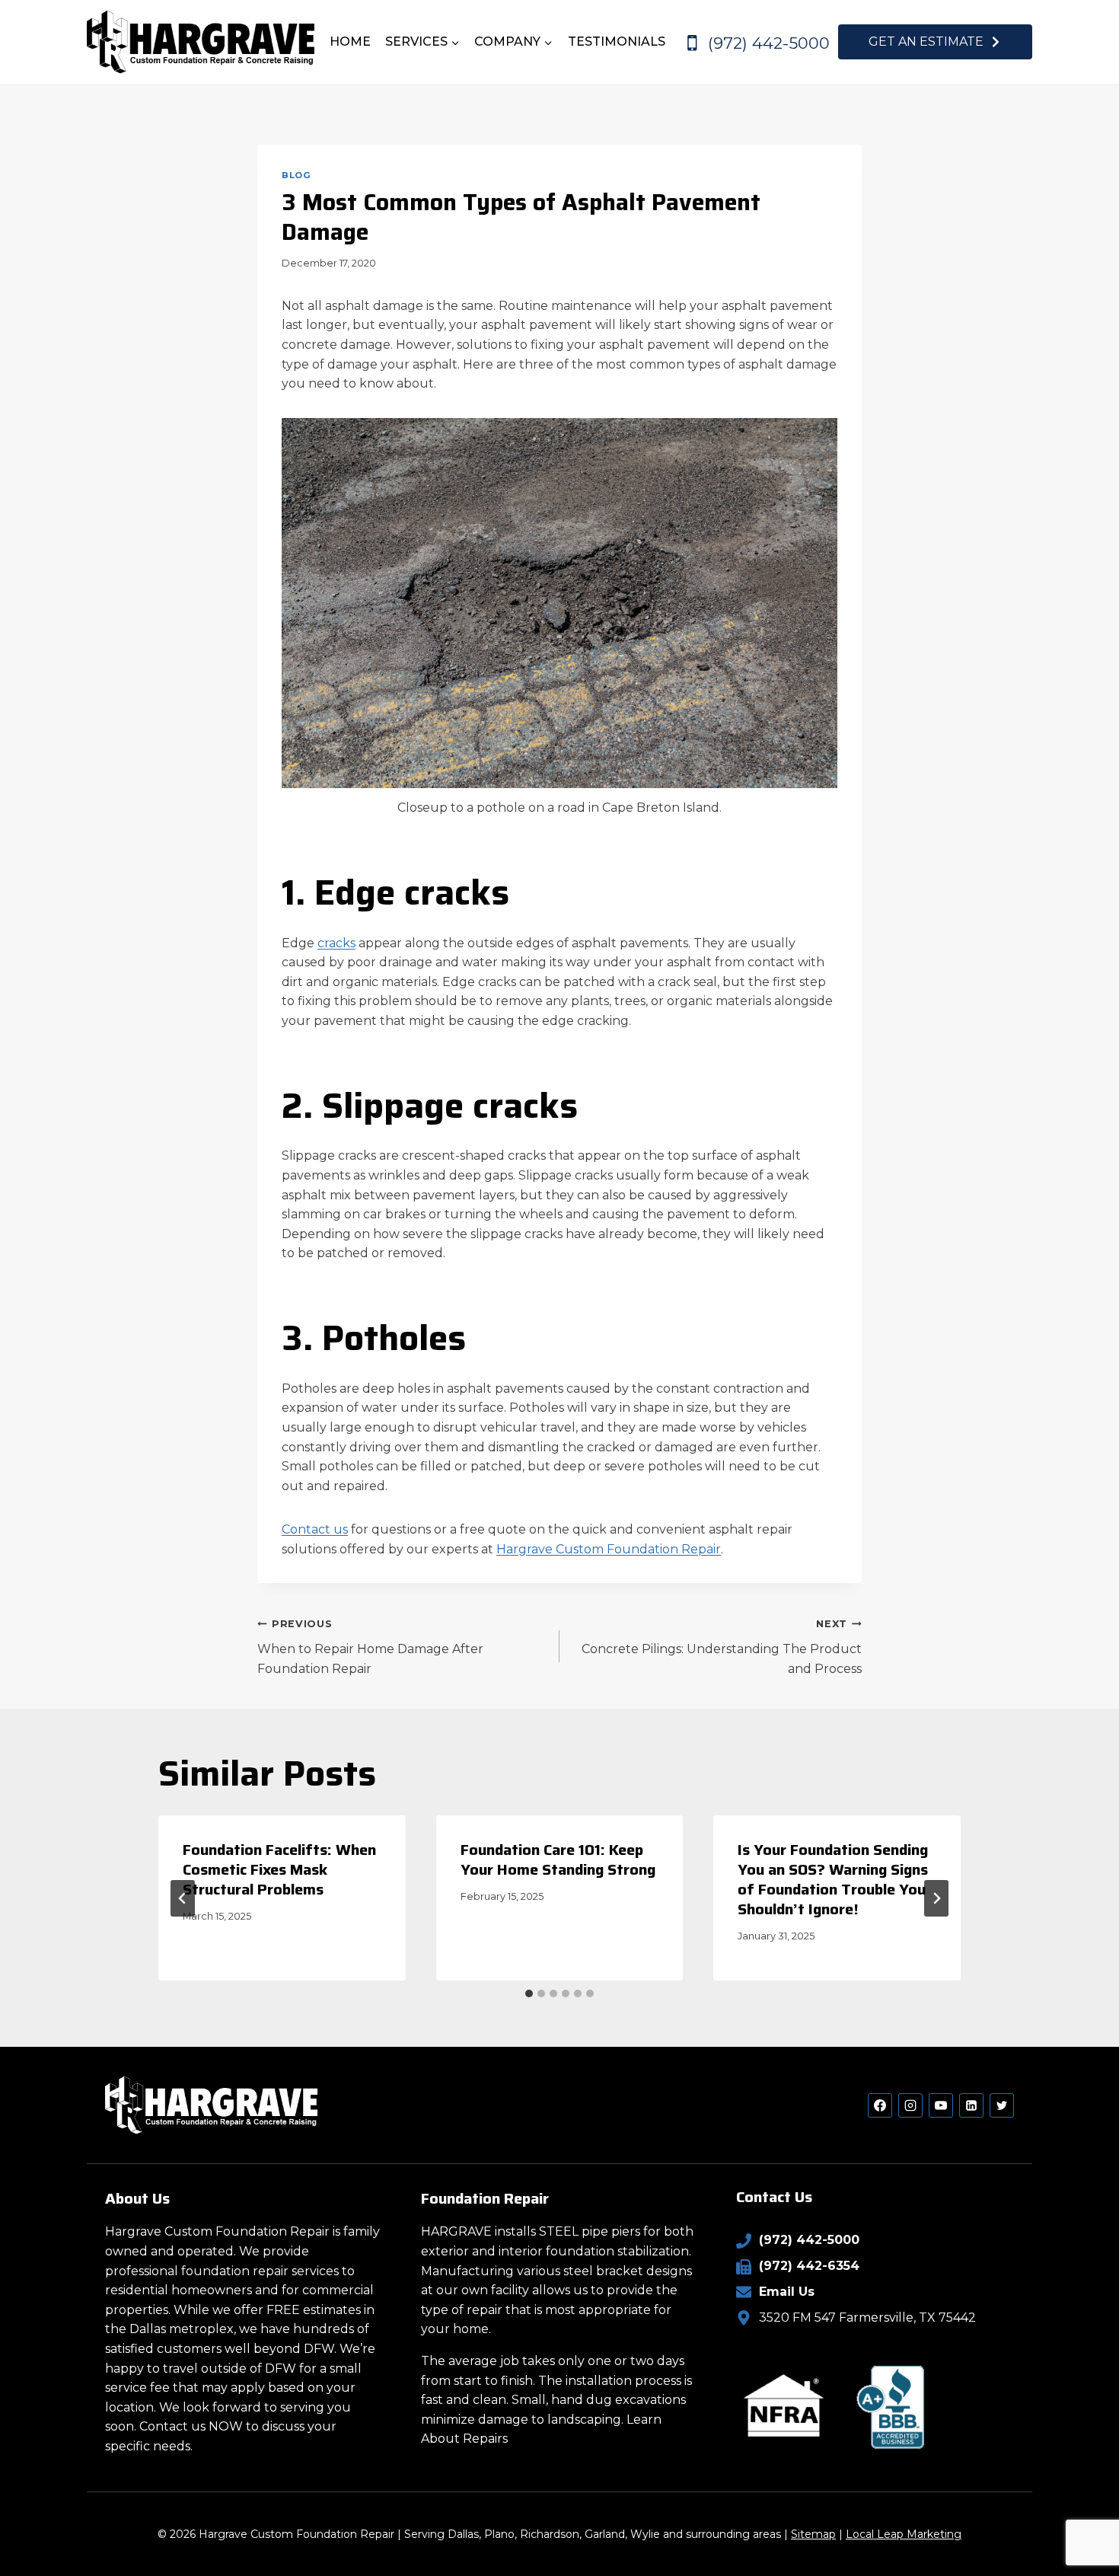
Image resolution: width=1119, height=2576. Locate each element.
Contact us (315, 1529)
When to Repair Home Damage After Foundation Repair (370, 1647)
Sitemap (813, 2534)
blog (296, 175)
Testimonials (617, 41)
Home (350, 41)
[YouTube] (941, 2105)
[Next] (936, 1898)
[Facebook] (880, 2105)
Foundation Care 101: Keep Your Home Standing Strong (558, 1859)
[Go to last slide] (183, 1898)
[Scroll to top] (1081, 2515)
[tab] (529, 1993)
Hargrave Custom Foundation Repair (609, 1549)
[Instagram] (910, 2105)
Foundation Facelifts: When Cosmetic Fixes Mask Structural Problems (279, 1869)
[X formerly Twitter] (1002, 2105)
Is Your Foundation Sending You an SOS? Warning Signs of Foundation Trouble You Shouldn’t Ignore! (833, 1879)
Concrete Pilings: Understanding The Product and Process (722, 1647)
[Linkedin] (971, 2105)
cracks (336, 943)
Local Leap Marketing (904, 2534)
